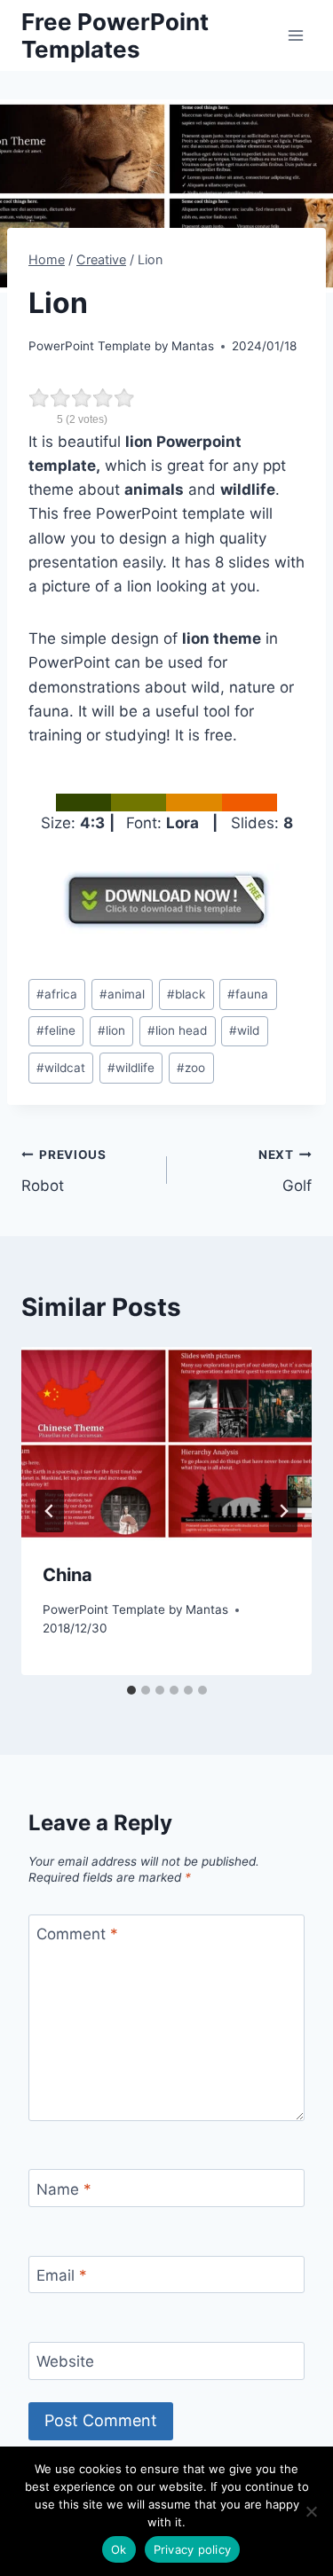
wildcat (61, 1068)
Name (64, 2189)
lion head (177, 1030)
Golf (285, 1171)
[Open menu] (295, 35)
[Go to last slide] (50, 1511)
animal (122, 994)
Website (65, 2361)
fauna (248, 994)
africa (57, 994)
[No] (311, 2511)
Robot (64, 1171)
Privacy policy (193, 2549)
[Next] (283, 1511)
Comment (77, 1934)
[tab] (131, 1690)
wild (244, 1030)
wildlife (131, 1068)
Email (62, 2275)
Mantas (193, 346)
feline (56, 1030)
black (186, 994)
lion (111, 1030)
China (67, 1575)
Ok (119, 2549)
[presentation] (166, 1444)
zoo (191, 1068)
